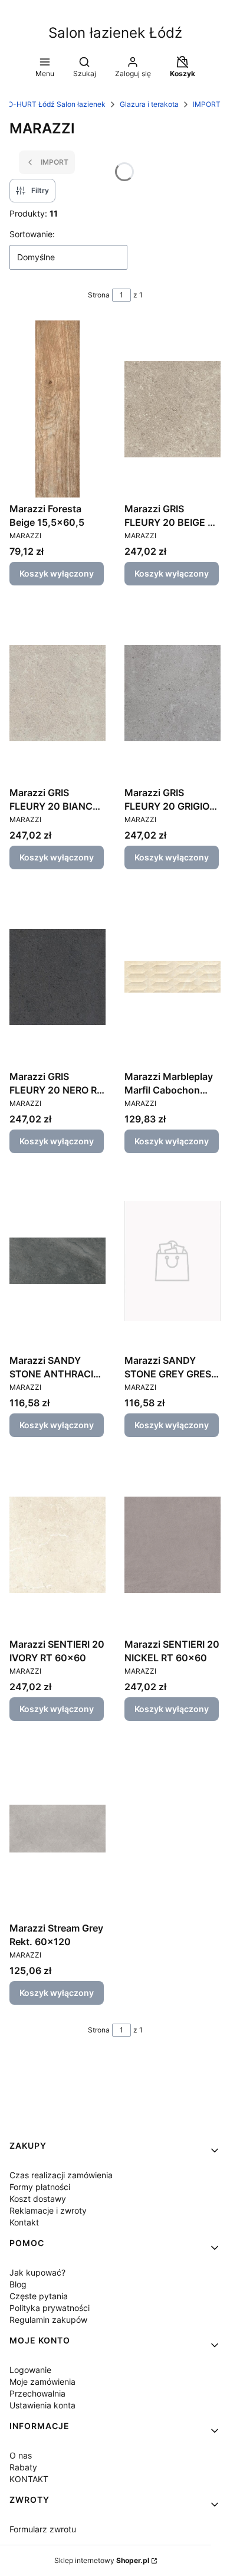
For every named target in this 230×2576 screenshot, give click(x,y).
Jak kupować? (37, 2272)
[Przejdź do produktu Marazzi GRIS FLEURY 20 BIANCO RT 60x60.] (57, 693)
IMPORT (207, 104)
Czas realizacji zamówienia (61, 2175)
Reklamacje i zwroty (48, 2210)
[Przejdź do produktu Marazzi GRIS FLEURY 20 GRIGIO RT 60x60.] (172, 693)
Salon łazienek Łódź (115, 33)
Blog (18, 2284)
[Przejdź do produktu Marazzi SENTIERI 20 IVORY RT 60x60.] (57, 1544)
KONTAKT (29, 2479)
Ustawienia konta (42, 2405)
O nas (21, 2455)
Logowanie (30, 2370)
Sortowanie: (32, 234)
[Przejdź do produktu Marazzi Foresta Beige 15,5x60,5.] (57, 409)
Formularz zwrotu (43, 2529)
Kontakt (24, 2222)
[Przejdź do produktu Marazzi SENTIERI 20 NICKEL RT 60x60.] (172, 1544)
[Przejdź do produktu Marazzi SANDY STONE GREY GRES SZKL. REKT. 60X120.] (172, 1261)
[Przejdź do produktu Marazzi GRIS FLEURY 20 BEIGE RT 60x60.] (172, 409)
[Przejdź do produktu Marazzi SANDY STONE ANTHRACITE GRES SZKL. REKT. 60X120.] (57, 1261)
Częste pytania (39, 2296)
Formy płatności (40, 2187)
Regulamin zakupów (48, 2320)
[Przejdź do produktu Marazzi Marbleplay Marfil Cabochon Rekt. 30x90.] (172, 977)
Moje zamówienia (42, 2382)
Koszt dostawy (38, 2199)
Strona (99, 295)
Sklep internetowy (102, 2560)
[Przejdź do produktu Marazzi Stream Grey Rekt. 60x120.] (57, 1828)
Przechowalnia (37, 2393)
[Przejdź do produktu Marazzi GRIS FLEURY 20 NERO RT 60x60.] (57, 977)
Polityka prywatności (50, 2308)
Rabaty (23, 2467)
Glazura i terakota (149, 104)
